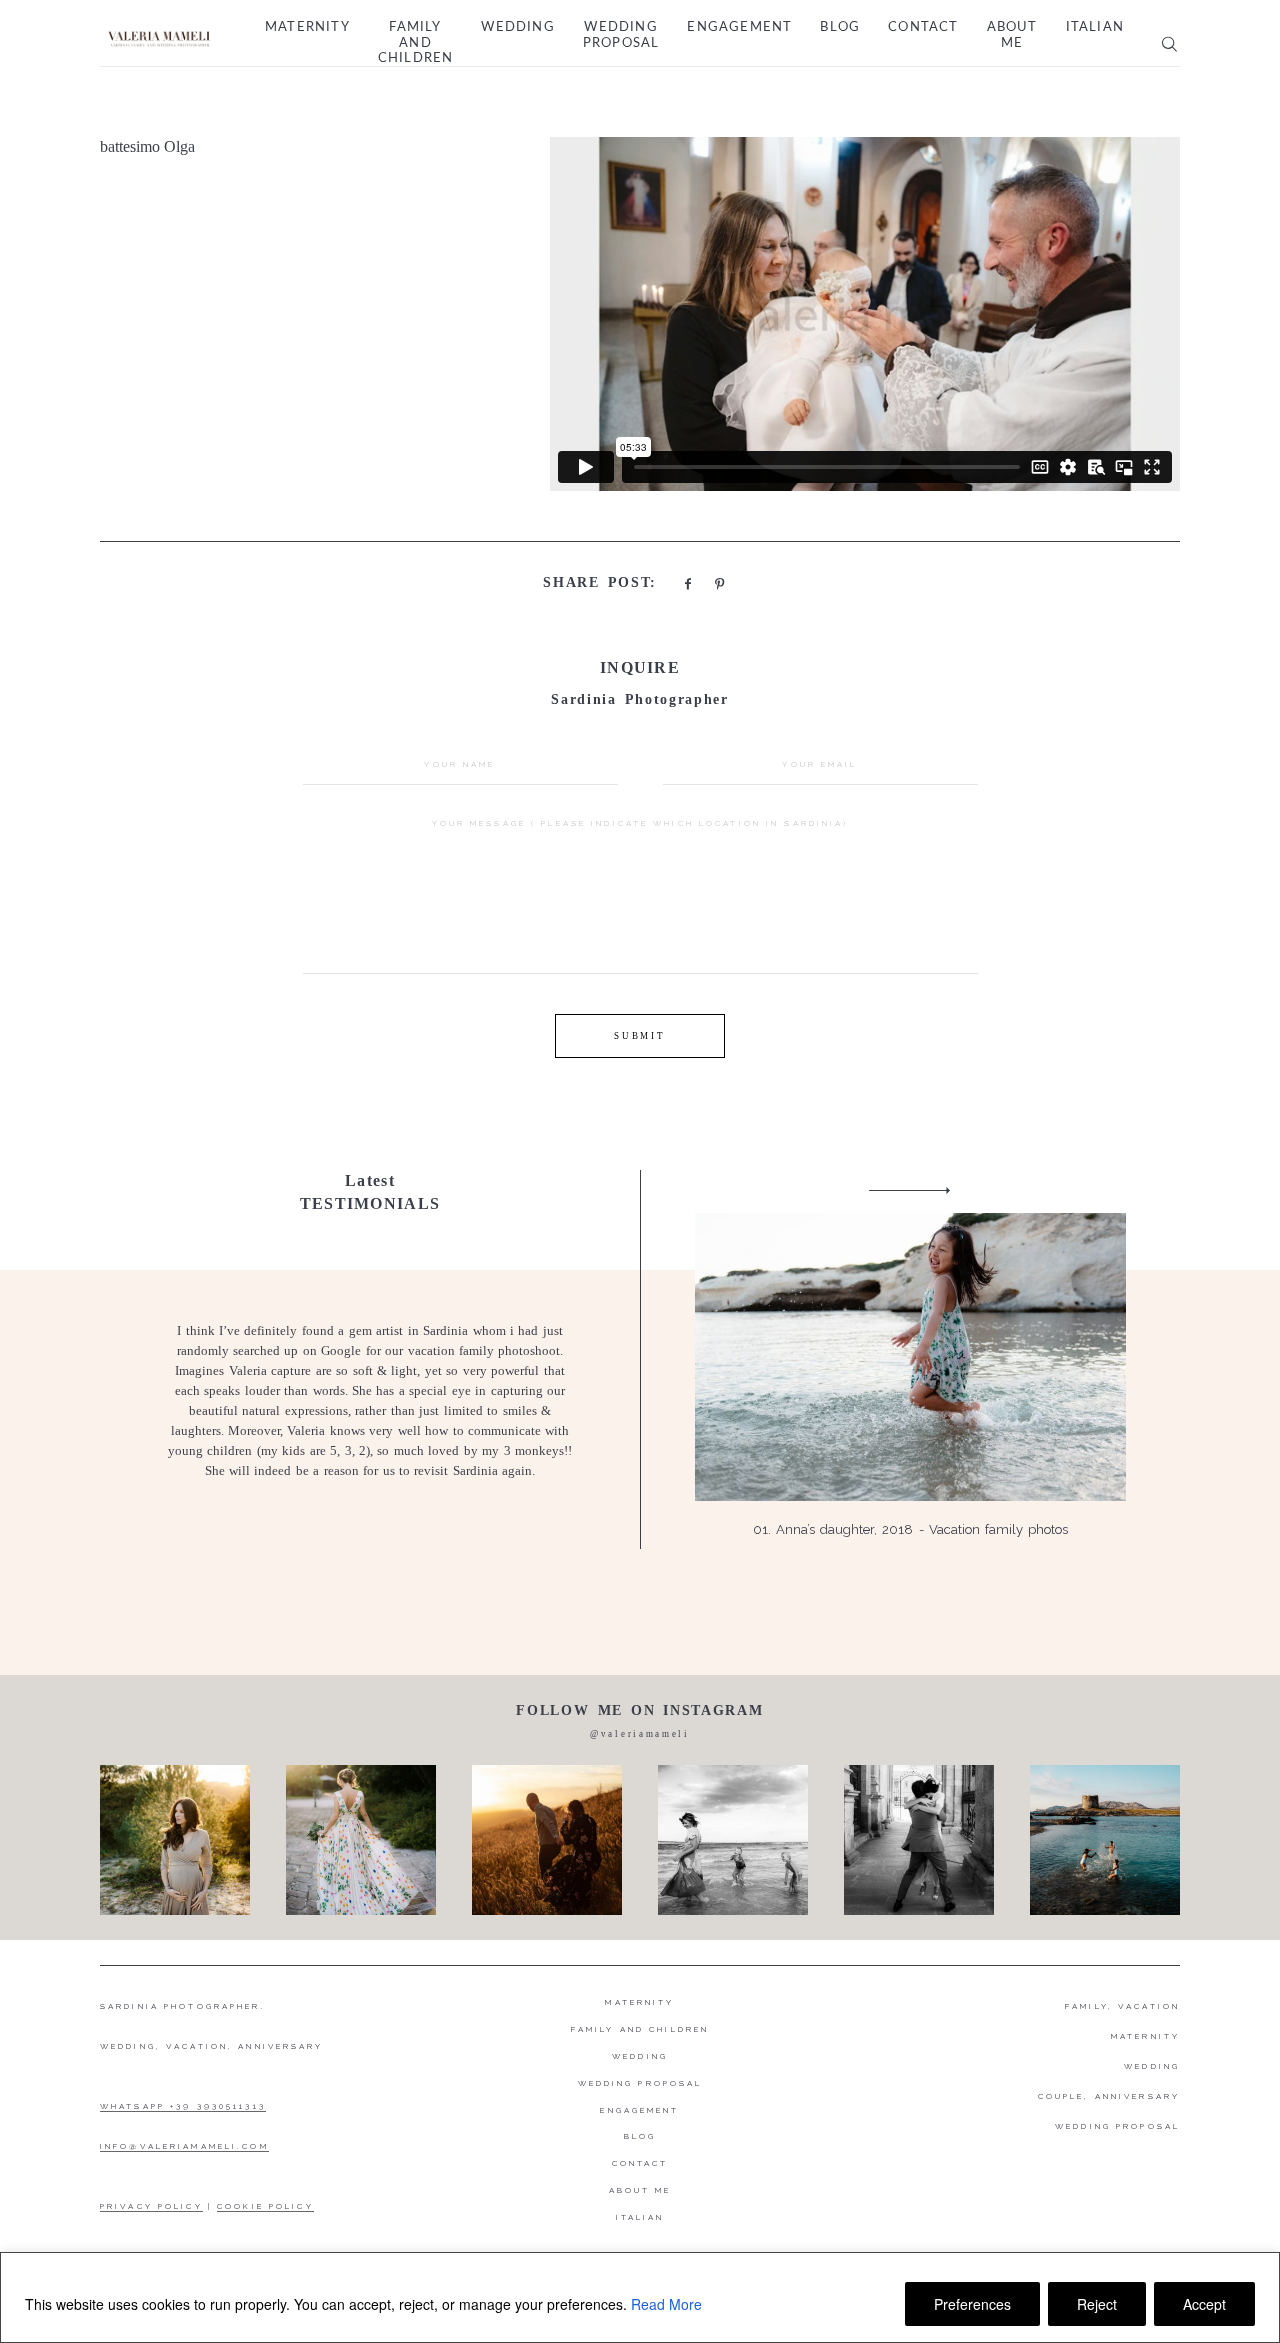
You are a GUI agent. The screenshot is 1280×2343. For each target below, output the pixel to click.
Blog (840, 27)
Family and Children (416, 43)
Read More (666, 2304)
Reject (1097, 2304)
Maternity (307, 27)
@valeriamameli (640, 1734)
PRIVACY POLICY (151, 2206)
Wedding (517, 27)
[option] (640, 1359)
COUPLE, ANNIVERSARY (1109, 2096)
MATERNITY (1145, 2036)
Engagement (739, 27)
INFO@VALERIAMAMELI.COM (184, 2146)
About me (1012, 35)
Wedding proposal (621, 35)
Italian (1095, 27)
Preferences (972, 2304)
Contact (923, 27)
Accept (1204, 2304)
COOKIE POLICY (265, 2206)
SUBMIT (639, 1036)
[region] (640, 2297)
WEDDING (1152, 2066)
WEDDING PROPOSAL (1117, 2126)
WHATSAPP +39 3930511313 (183, 2106)
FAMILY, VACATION (1122, 2006)
